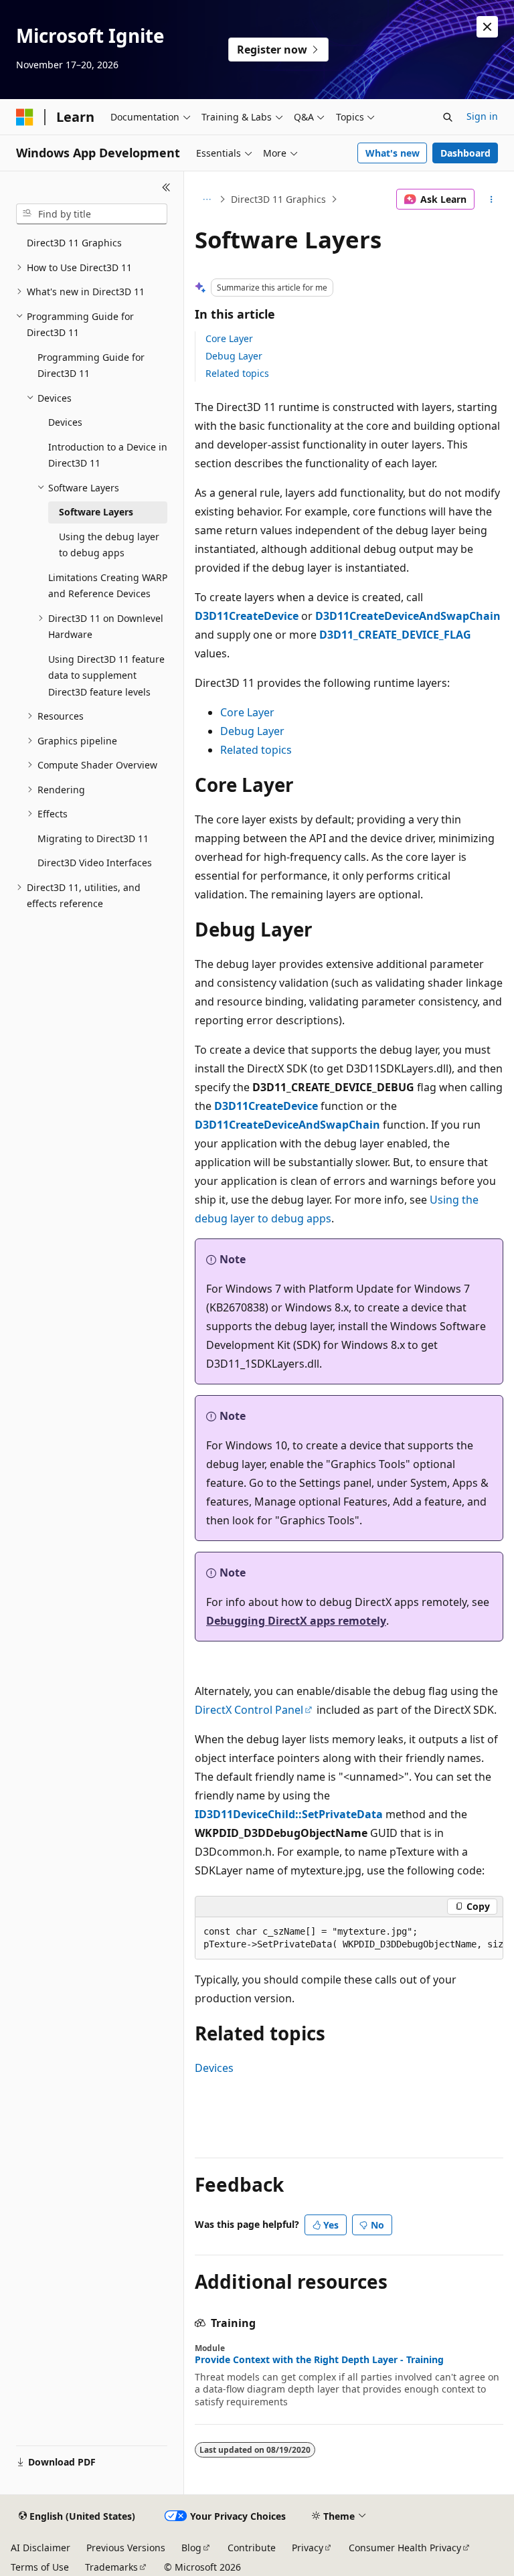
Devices (214, 2068)
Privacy (308, 2548)
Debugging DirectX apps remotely (296, 1621)
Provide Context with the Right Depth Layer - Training (319, 2360)
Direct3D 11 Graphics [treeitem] (74, 243)
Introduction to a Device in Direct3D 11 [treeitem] (108, 455)
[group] (349, 1938)
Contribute (252, 2548)
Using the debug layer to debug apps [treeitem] (109, 545)
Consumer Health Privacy (405, 2548)
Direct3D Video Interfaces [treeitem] (95, 863)
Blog (191, 2548)
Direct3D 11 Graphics (278, 199)
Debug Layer (234, 356)
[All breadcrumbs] (206, 199)
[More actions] (492, 199)
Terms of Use (40, 2567)
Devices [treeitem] (65, 422)
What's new (393, 153)
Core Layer (229, 338)
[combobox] (92, 214)
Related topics (237, 373)
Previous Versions (126, 2548)
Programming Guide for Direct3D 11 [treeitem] (91, 366)
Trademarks (111, 2567)
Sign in (482, 116)
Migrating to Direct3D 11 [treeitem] (93, 838)
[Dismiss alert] (487, 27)
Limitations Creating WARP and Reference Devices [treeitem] (108, 586)
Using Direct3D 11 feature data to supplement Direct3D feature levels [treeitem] (106, 675)
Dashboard (465, 153)
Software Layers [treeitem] (96, 512)
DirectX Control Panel (249, 1710)
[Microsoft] (25, 117)
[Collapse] (166, 187)
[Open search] (448, 117)
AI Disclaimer (40, 2548)
